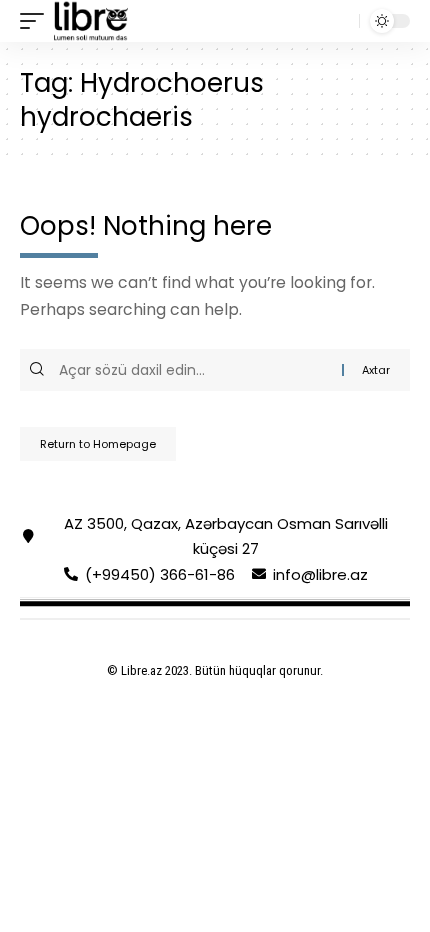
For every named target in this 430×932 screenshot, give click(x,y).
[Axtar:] (198, 370)
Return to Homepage (98, 444)
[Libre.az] (91, 21)
